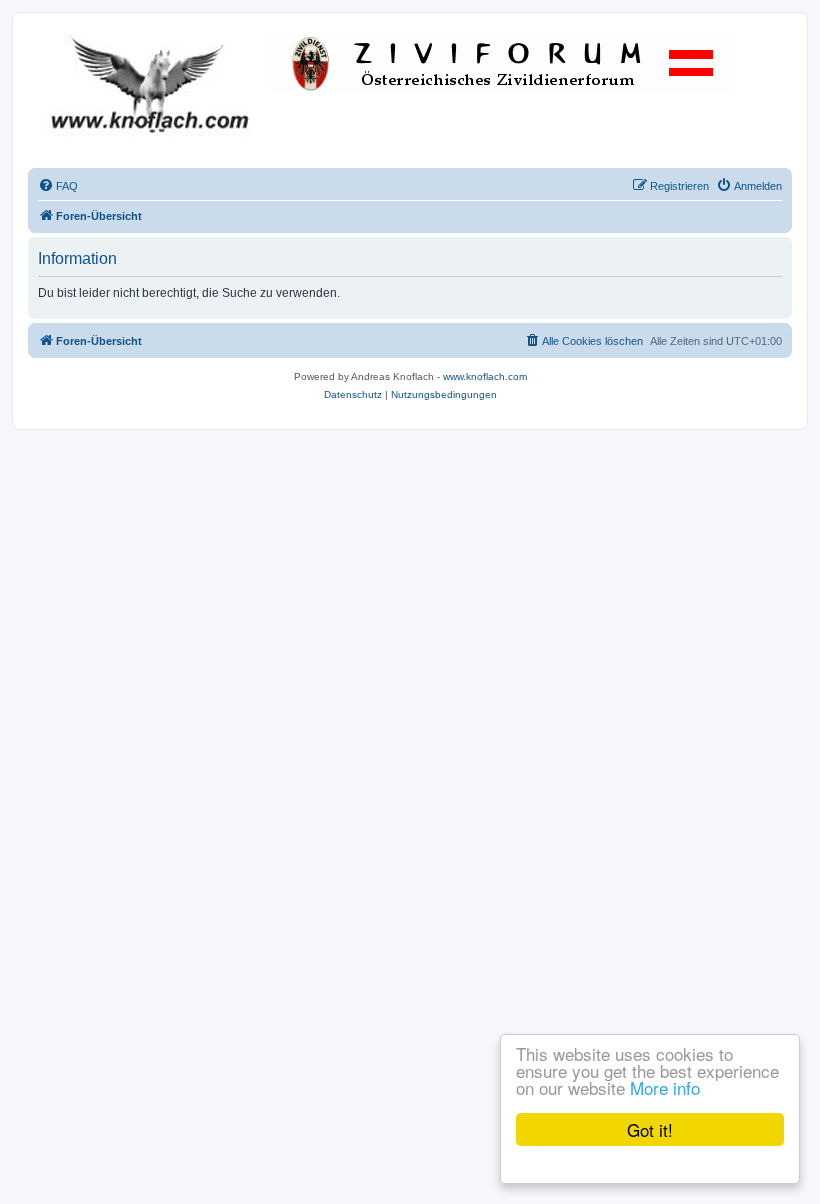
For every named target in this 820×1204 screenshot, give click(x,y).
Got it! (650, 1129)
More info (665, 1087)
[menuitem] (58, 186)
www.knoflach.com (485, 376)
